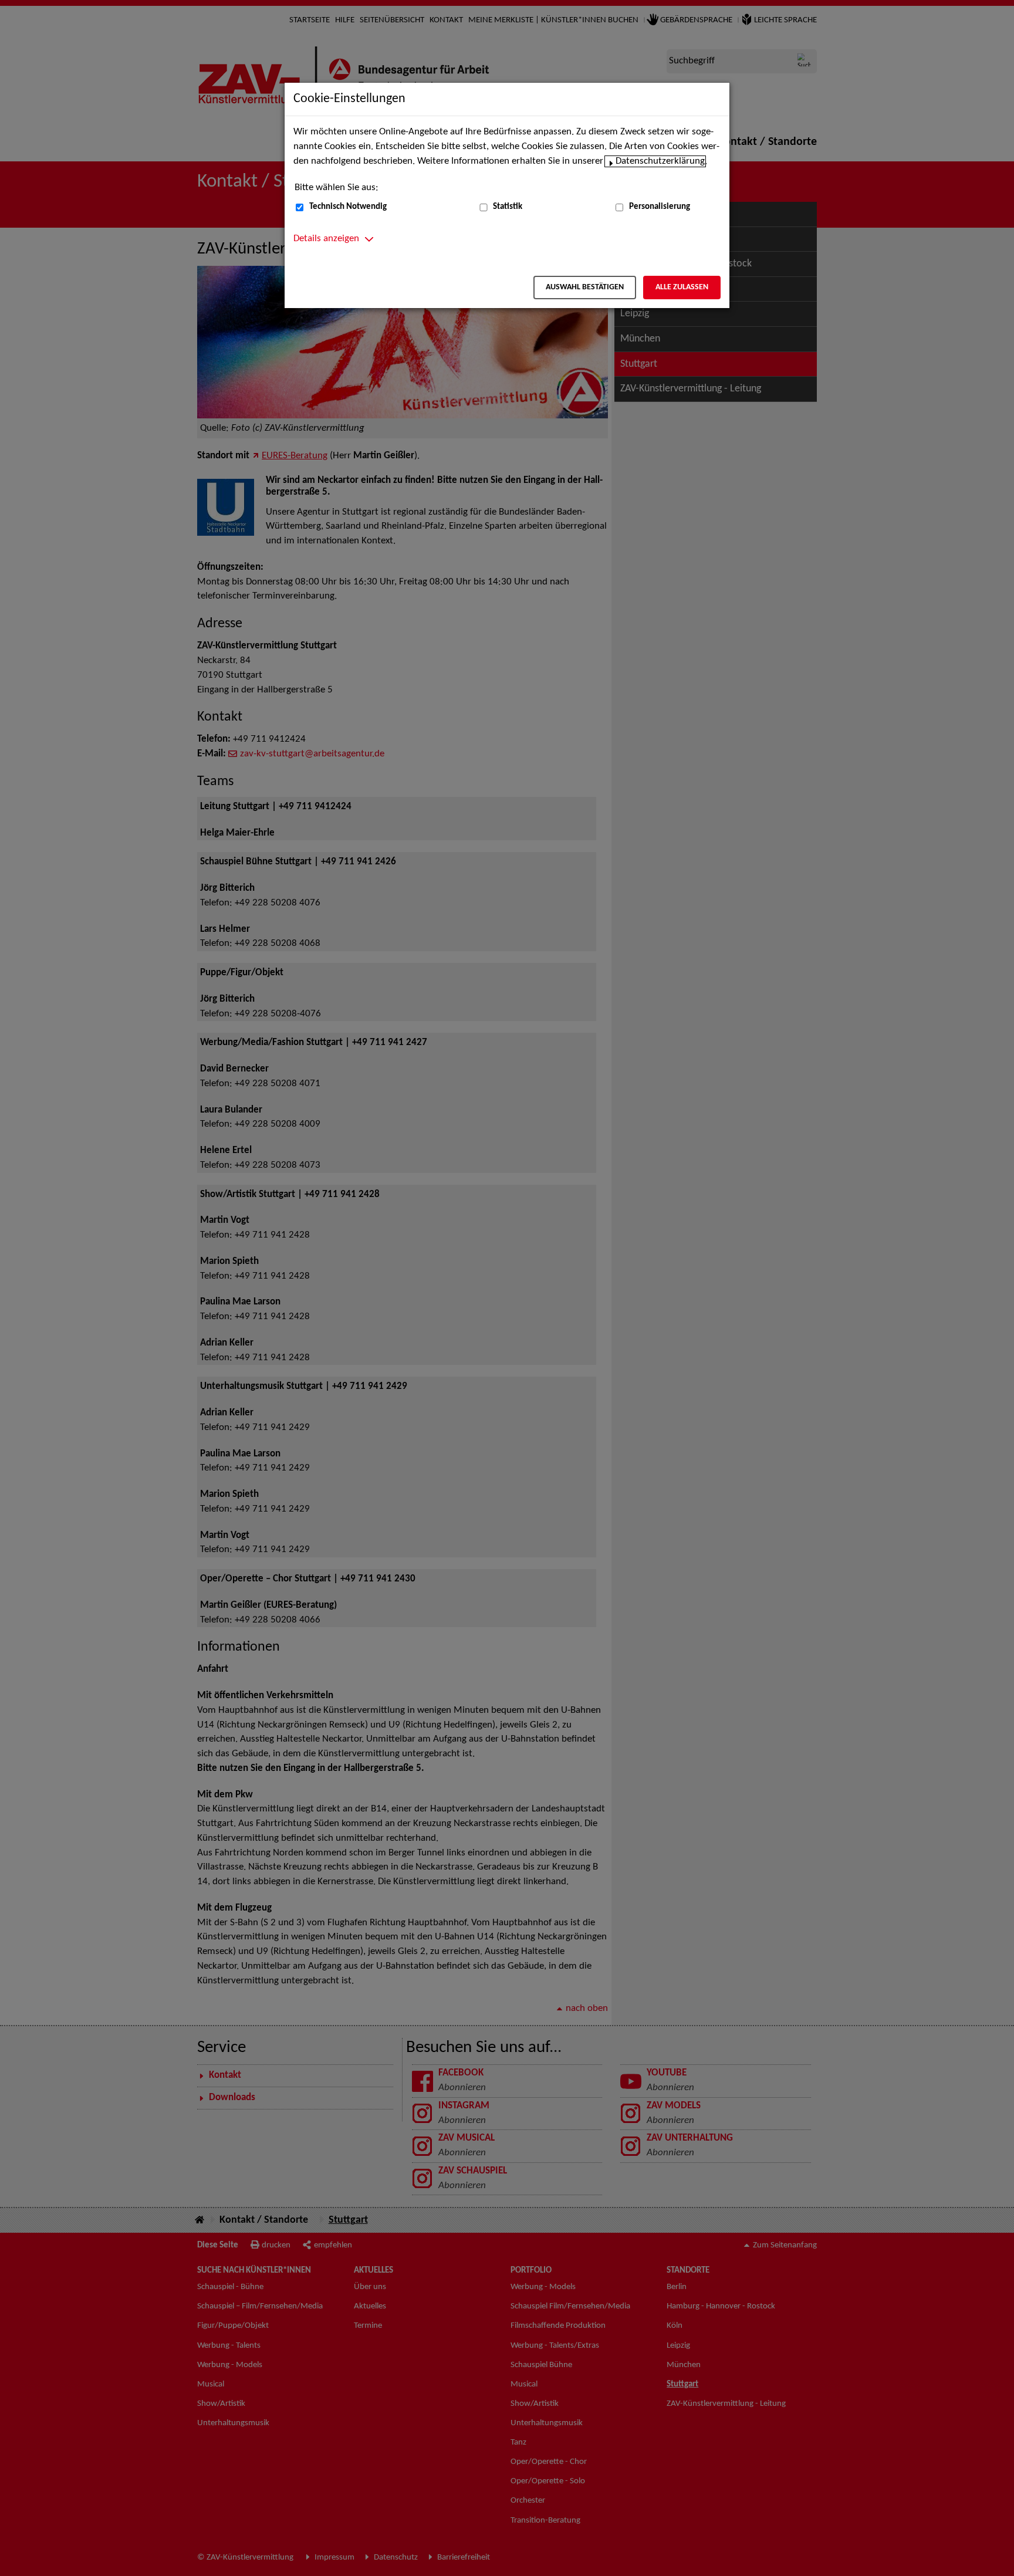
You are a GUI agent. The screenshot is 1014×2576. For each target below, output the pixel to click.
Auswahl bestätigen (585, 287)
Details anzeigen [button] (326, 239)
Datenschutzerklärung (660, 161)
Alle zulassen (682, 287)
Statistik (508, 207)
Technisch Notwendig (348, 207)
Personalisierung (660, 207)
